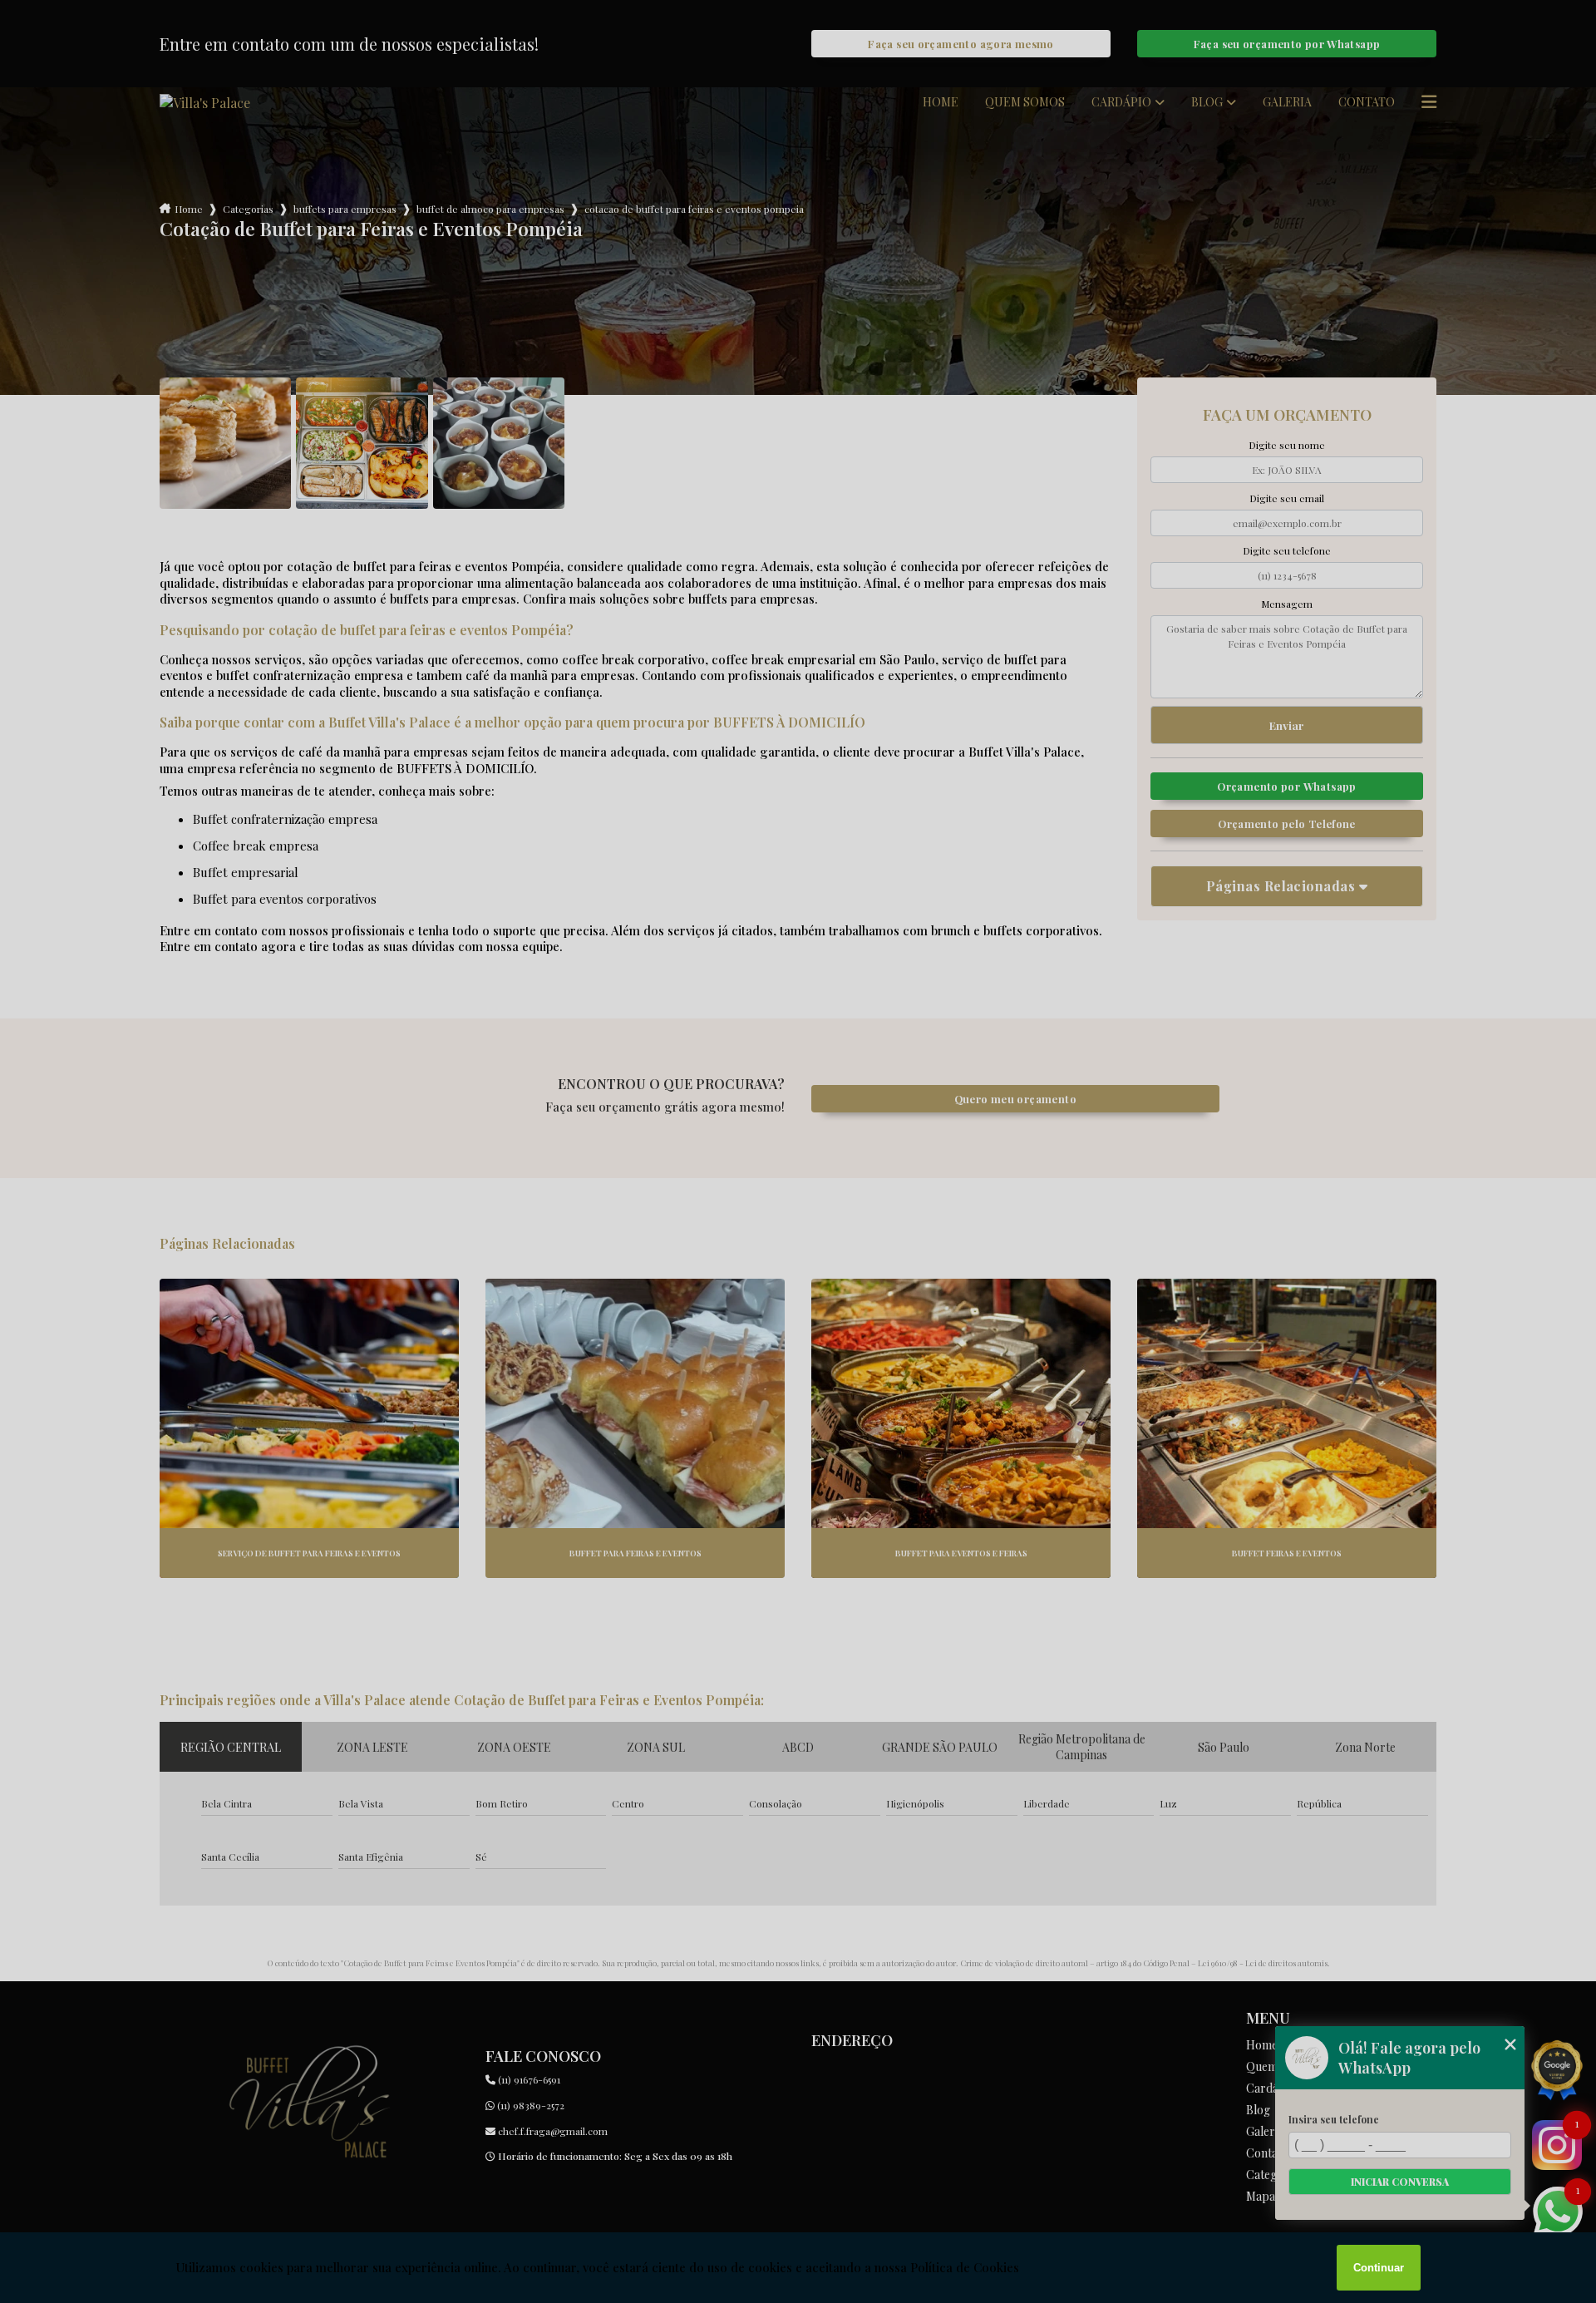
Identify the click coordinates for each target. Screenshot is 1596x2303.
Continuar (1379, 2268)
